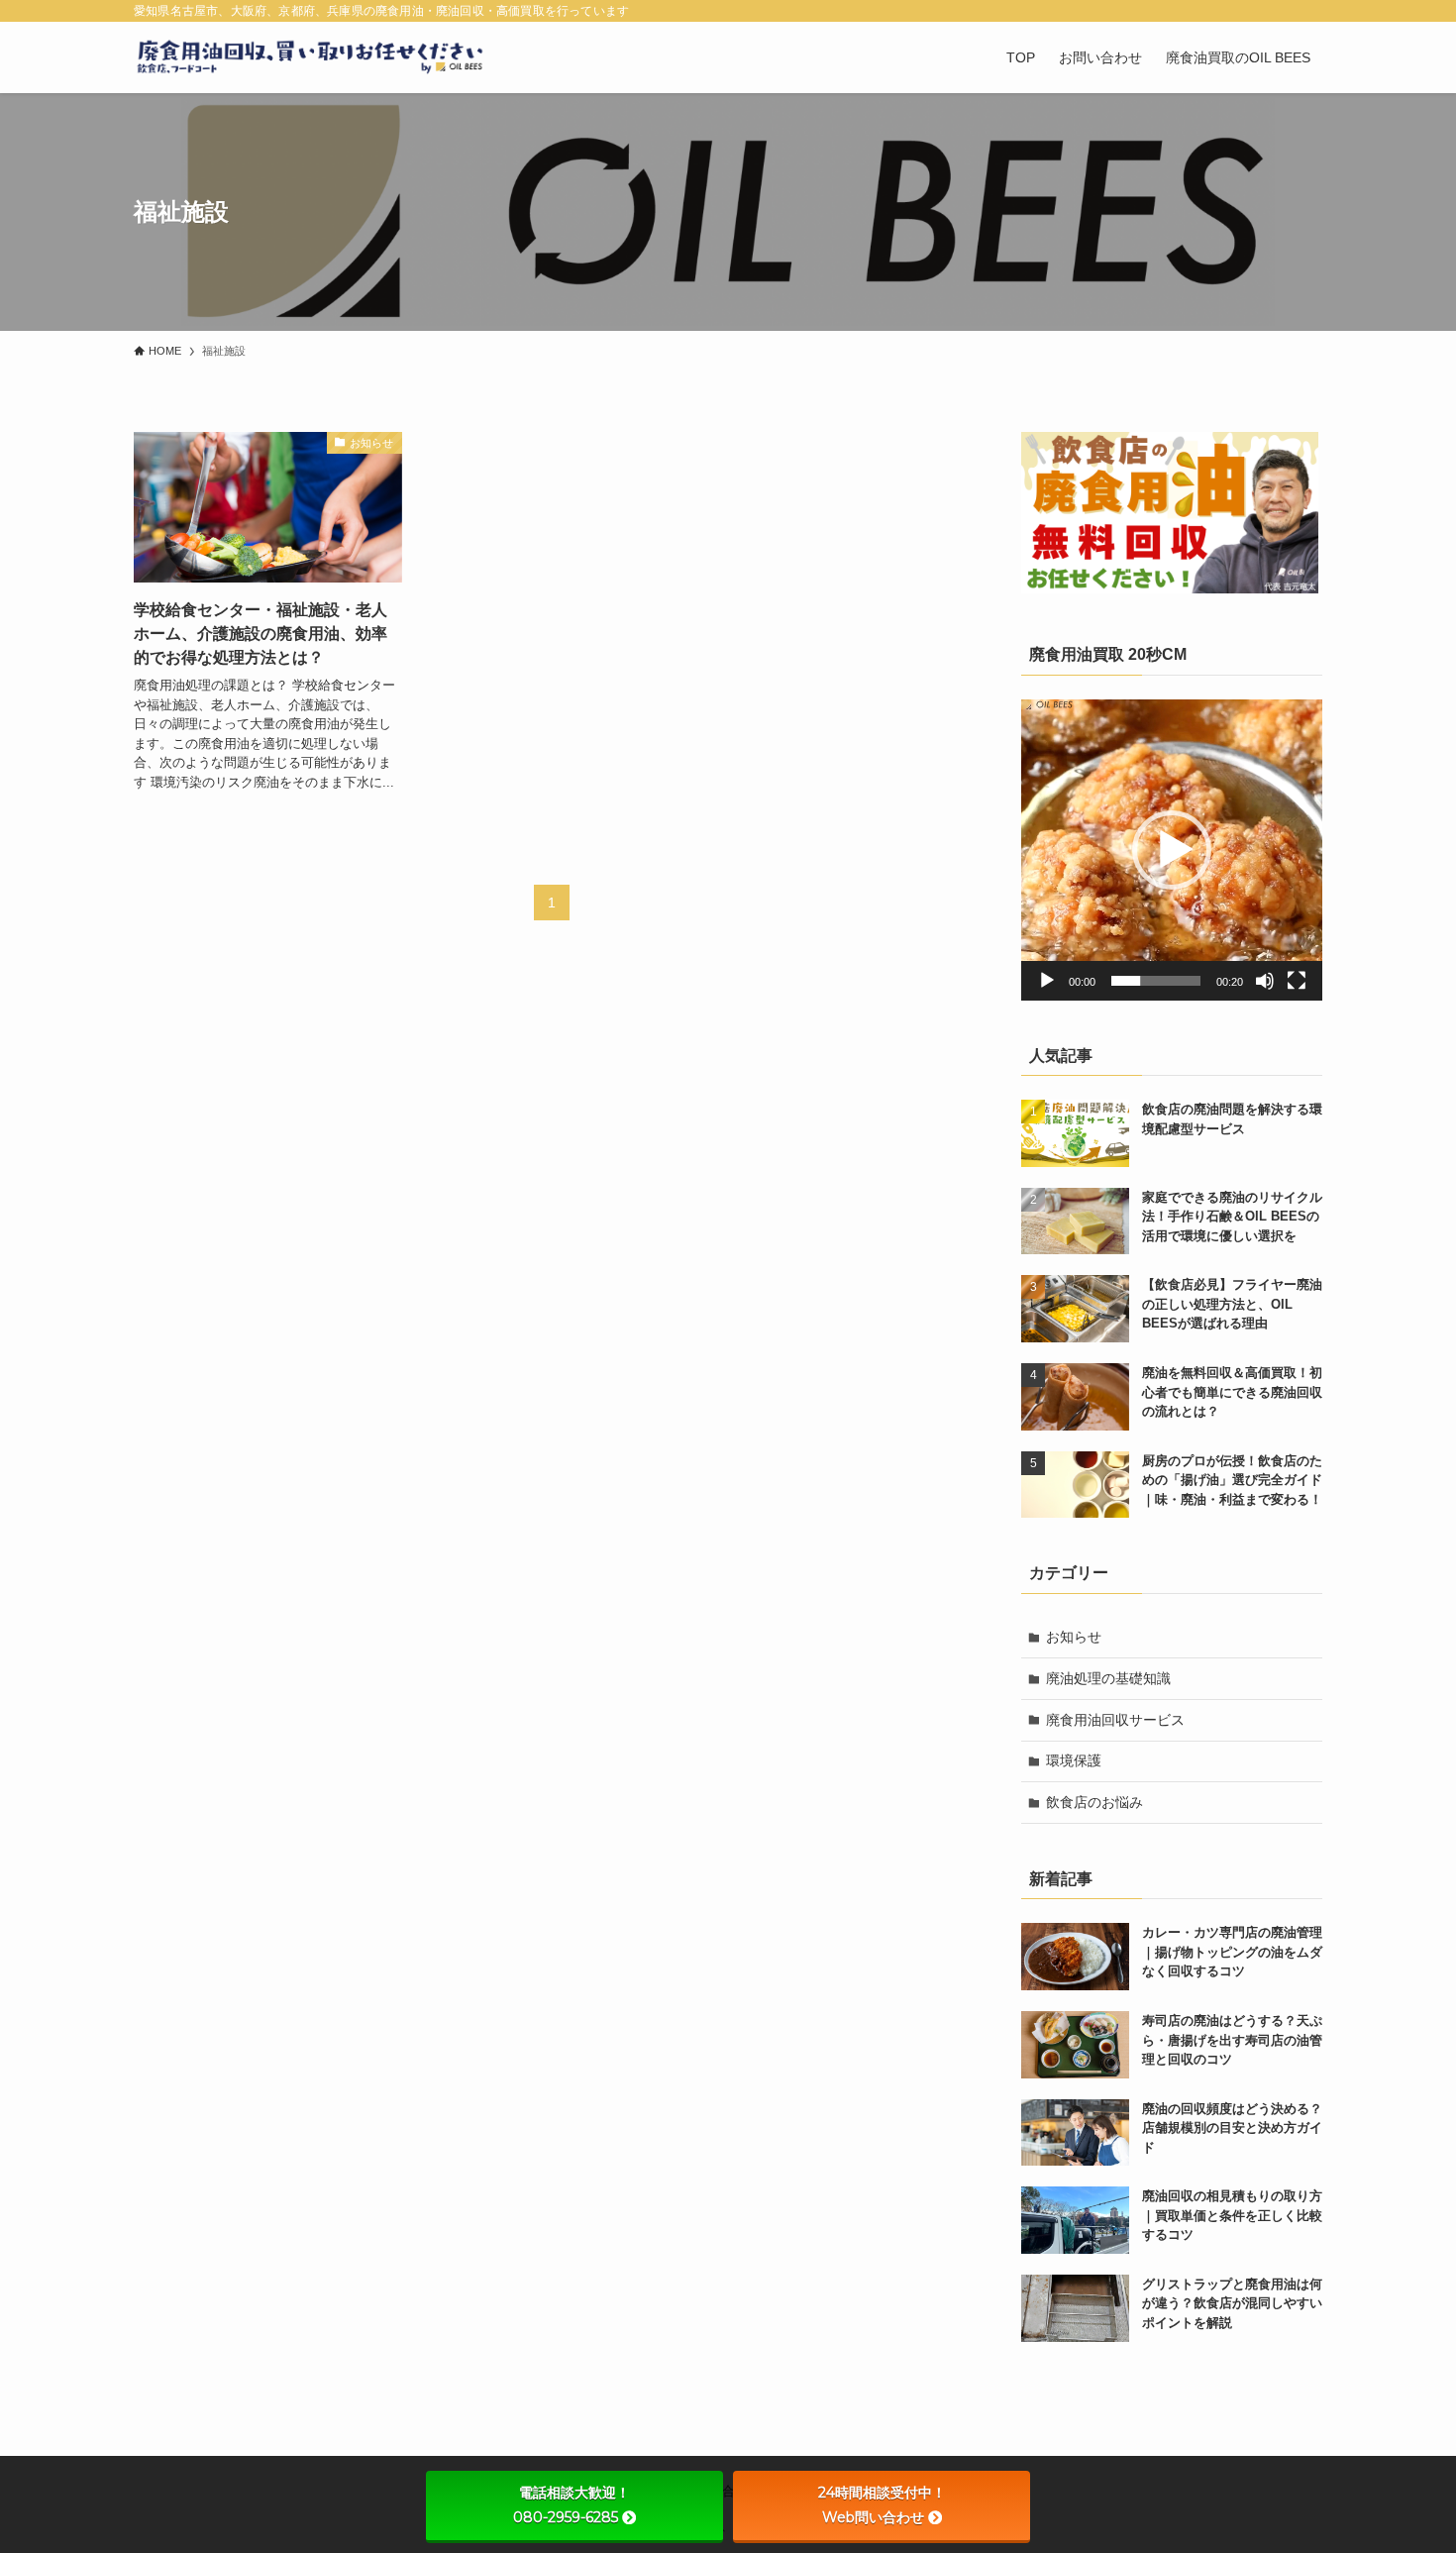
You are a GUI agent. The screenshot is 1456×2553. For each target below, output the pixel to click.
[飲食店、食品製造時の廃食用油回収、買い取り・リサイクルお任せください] (310, 57)
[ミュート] (1265, 981)
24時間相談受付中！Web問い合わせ (882, 2505)
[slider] (1156, 981)
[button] (1172, 850)
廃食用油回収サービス (1115, 1720)
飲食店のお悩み (1094, 1802)
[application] (1172, 850)
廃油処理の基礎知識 (1108, 1678)
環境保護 (1074, 1760)
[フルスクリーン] (1297, 981)
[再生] (1047, 981)
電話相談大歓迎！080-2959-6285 (572, 2505)
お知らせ (1074, 1637)
